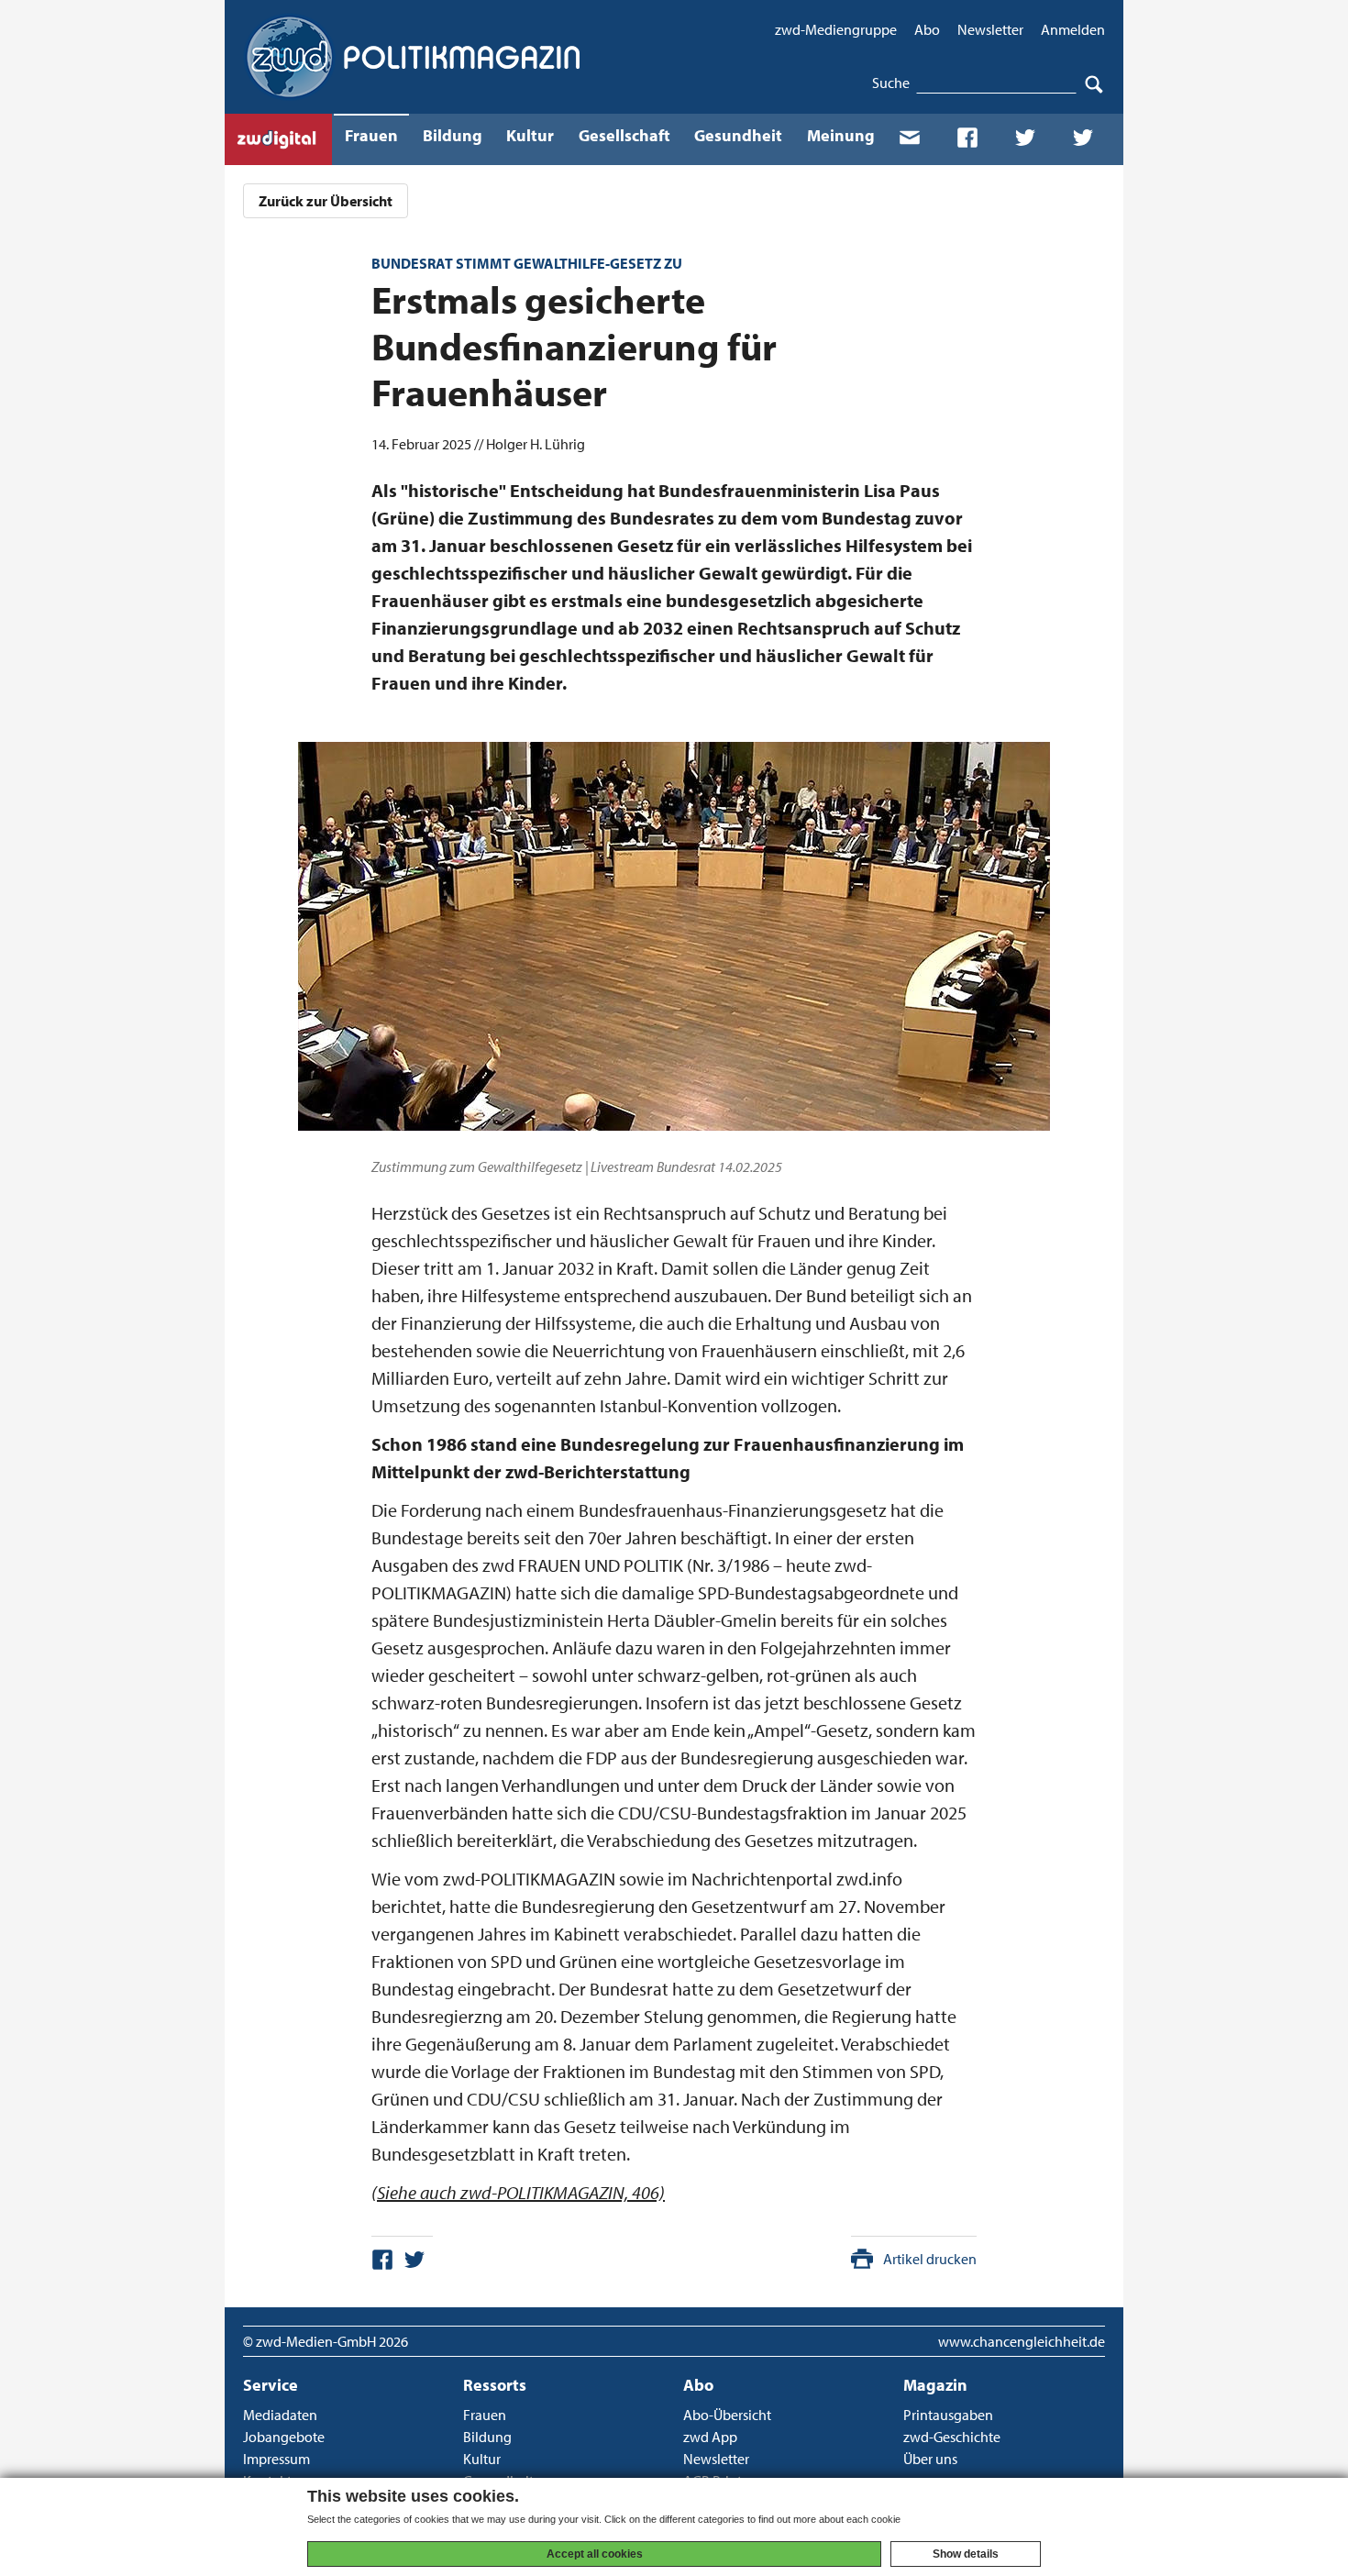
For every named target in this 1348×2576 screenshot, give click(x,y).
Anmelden (1073, 29)
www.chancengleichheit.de (1022, 2341)
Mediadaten (280, 2415)
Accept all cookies (595, 2554)
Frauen (371, 135)
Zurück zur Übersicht (326, 201)
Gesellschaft (624, 135)
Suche (891, 83)
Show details (966, 2554)
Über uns (930, 2459)
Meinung (841, 135)
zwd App (710, 2437)
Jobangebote (284, 2437)
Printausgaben (948, 2415)
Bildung (453, 135)
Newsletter (990, 29)
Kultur (530, 135)
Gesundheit (738, 135)
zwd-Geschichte (952, 2437)
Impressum (276, 2459)
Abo (927, 29)
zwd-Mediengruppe (836, 29)
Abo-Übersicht (727, 2415)
